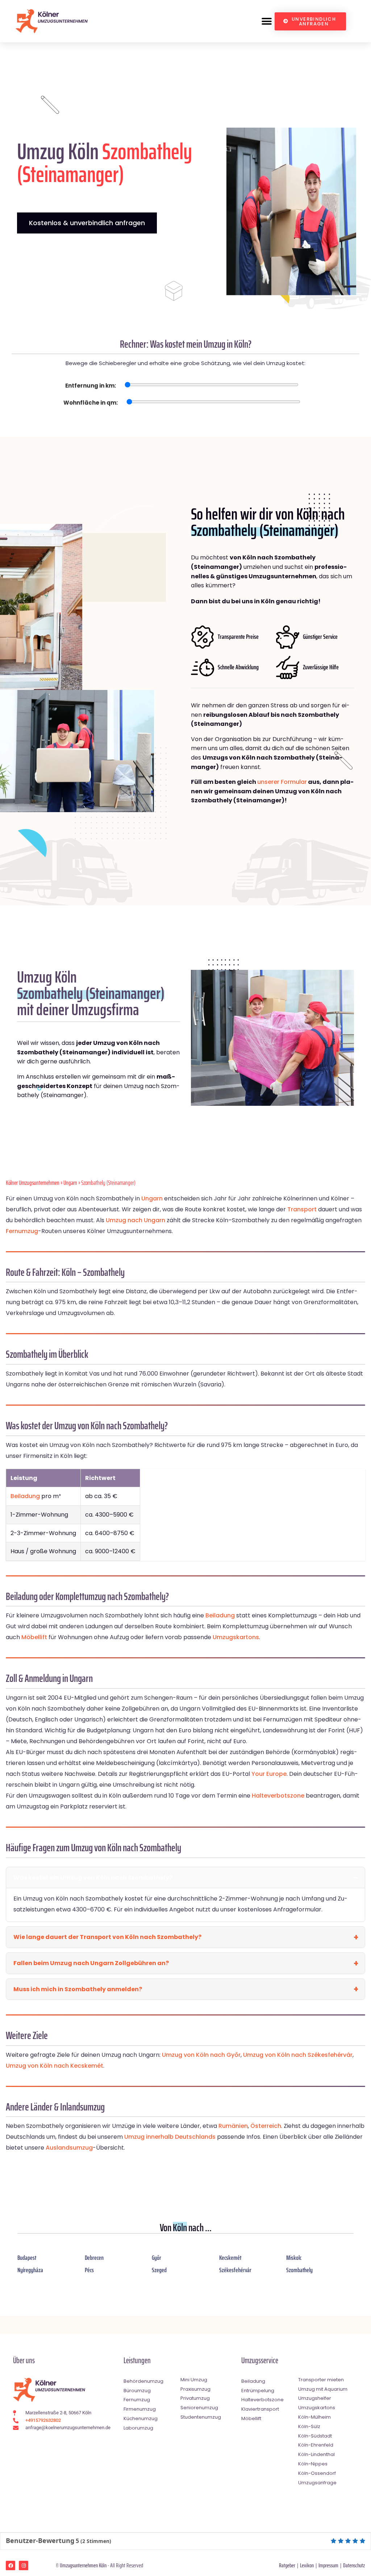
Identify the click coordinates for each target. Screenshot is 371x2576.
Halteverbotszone (278, 1796)
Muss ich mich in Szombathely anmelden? (78, 1989)
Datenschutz (354, 2565)
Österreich (266, 2126)
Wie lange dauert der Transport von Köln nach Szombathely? (107, 1937)
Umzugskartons (236, 1637)
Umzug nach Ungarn (136, 1220)
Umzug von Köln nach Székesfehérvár (298, 2055)
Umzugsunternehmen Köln (83, 2565)
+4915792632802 (43, 2420)
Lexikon (307, 2565)
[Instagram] (24, 2565)
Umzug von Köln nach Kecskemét (55, 2066)
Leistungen (137, 2360)
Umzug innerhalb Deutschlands (170, 2137)
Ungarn (70, 1183)
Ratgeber (287, 2565)
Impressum (328, 2565)
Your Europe (269, 1774)
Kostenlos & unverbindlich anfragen (87, 223)
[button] (266, 21)
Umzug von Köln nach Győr (201, 2055)
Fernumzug (22, 1231)
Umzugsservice (260, 2360)
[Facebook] (11, 2565)
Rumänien (233, 2126)
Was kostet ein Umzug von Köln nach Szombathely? (93, 1878)
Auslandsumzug (69, 2148)
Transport (302, 1209)
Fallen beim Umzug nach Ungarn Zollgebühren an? (91, 1963)
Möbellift (34, 1637)
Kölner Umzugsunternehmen (33, 1183)
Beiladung (25, 1496)
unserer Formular (282, 782)
